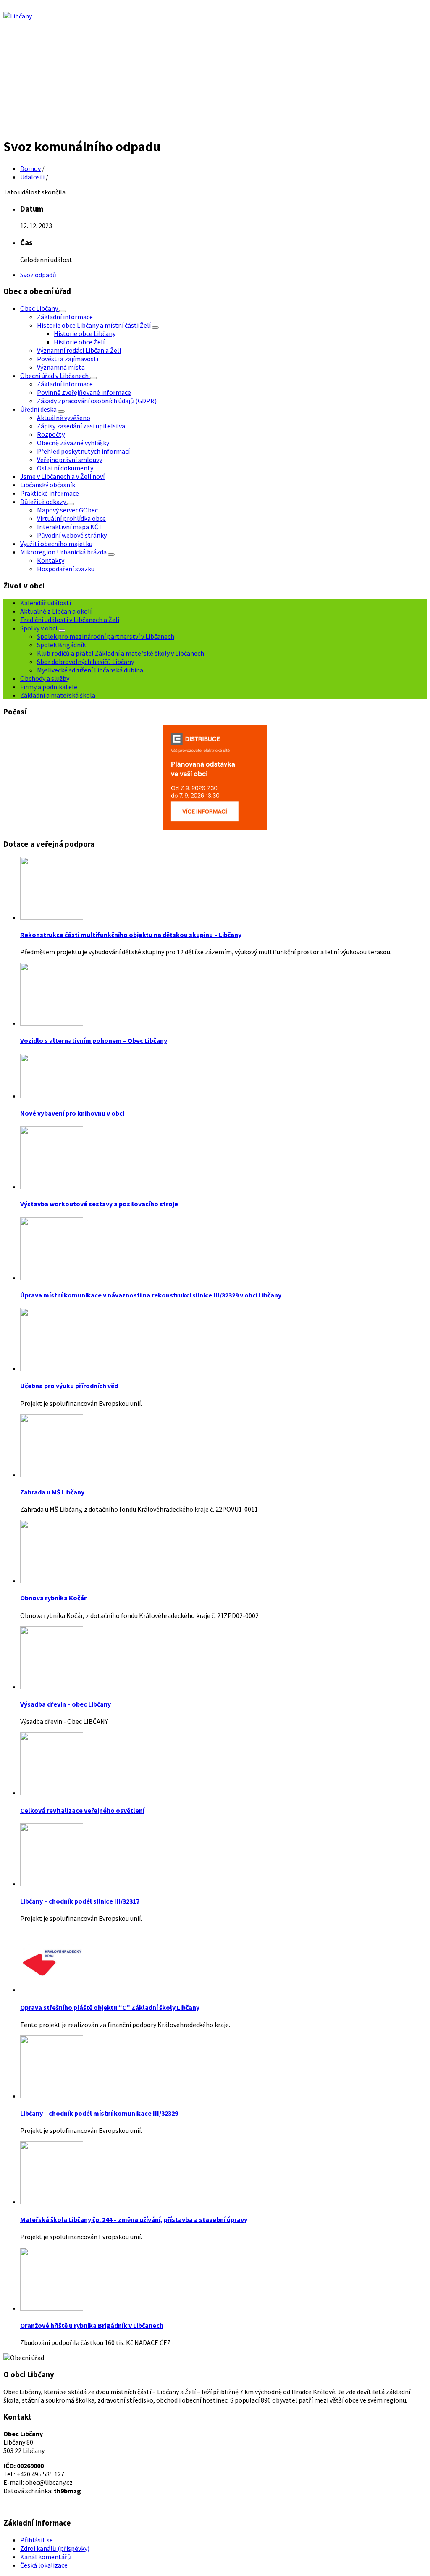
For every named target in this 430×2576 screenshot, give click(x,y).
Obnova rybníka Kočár (53, 1598)
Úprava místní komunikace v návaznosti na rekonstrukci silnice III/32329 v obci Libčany (151, 1295)
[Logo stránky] (18, 16)
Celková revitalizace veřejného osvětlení (82, 1810)
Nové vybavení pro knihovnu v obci (72, 1113)
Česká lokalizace (44, 2565)
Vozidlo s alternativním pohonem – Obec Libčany (94, 1040)
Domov (30, 168)
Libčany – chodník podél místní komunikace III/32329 (99, 2113)
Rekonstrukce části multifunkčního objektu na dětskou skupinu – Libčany (131, 935)
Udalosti (32, 177)
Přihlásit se (37, 2540)
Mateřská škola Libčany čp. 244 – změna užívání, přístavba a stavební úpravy (134, 2219)
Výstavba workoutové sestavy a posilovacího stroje (99, 1204)
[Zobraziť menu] (63, 311)
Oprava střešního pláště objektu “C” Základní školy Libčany (110, 2007)
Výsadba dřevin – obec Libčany (66, 1704)
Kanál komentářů (46, 2557)
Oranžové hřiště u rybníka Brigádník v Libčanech (92, 2325)
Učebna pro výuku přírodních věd (69, 1386)
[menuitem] (40, 308)
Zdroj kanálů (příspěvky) (55, 2548)
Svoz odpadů (38, 275)
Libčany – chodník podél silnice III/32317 (80, 1901)
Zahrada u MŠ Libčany (52, 1492)
